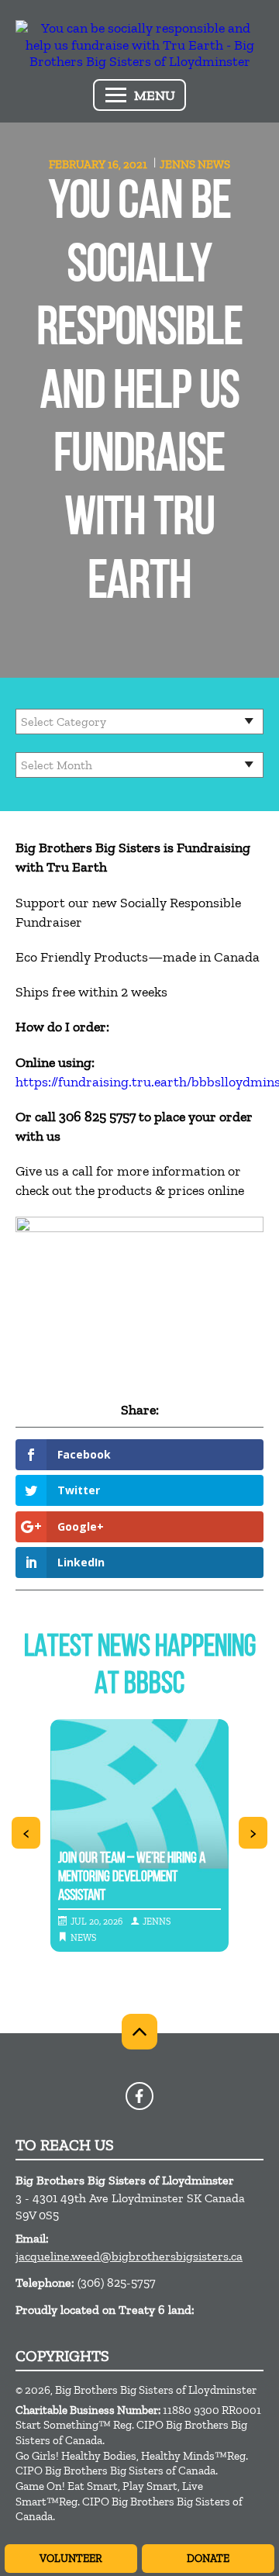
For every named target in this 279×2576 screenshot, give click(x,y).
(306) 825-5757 (117, 2282)
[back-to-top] (139, 2032)
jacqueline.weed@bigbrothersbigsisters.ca (129, 2256)
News (214, 164)
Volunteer (71, 2559)
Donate (208, 2559)
